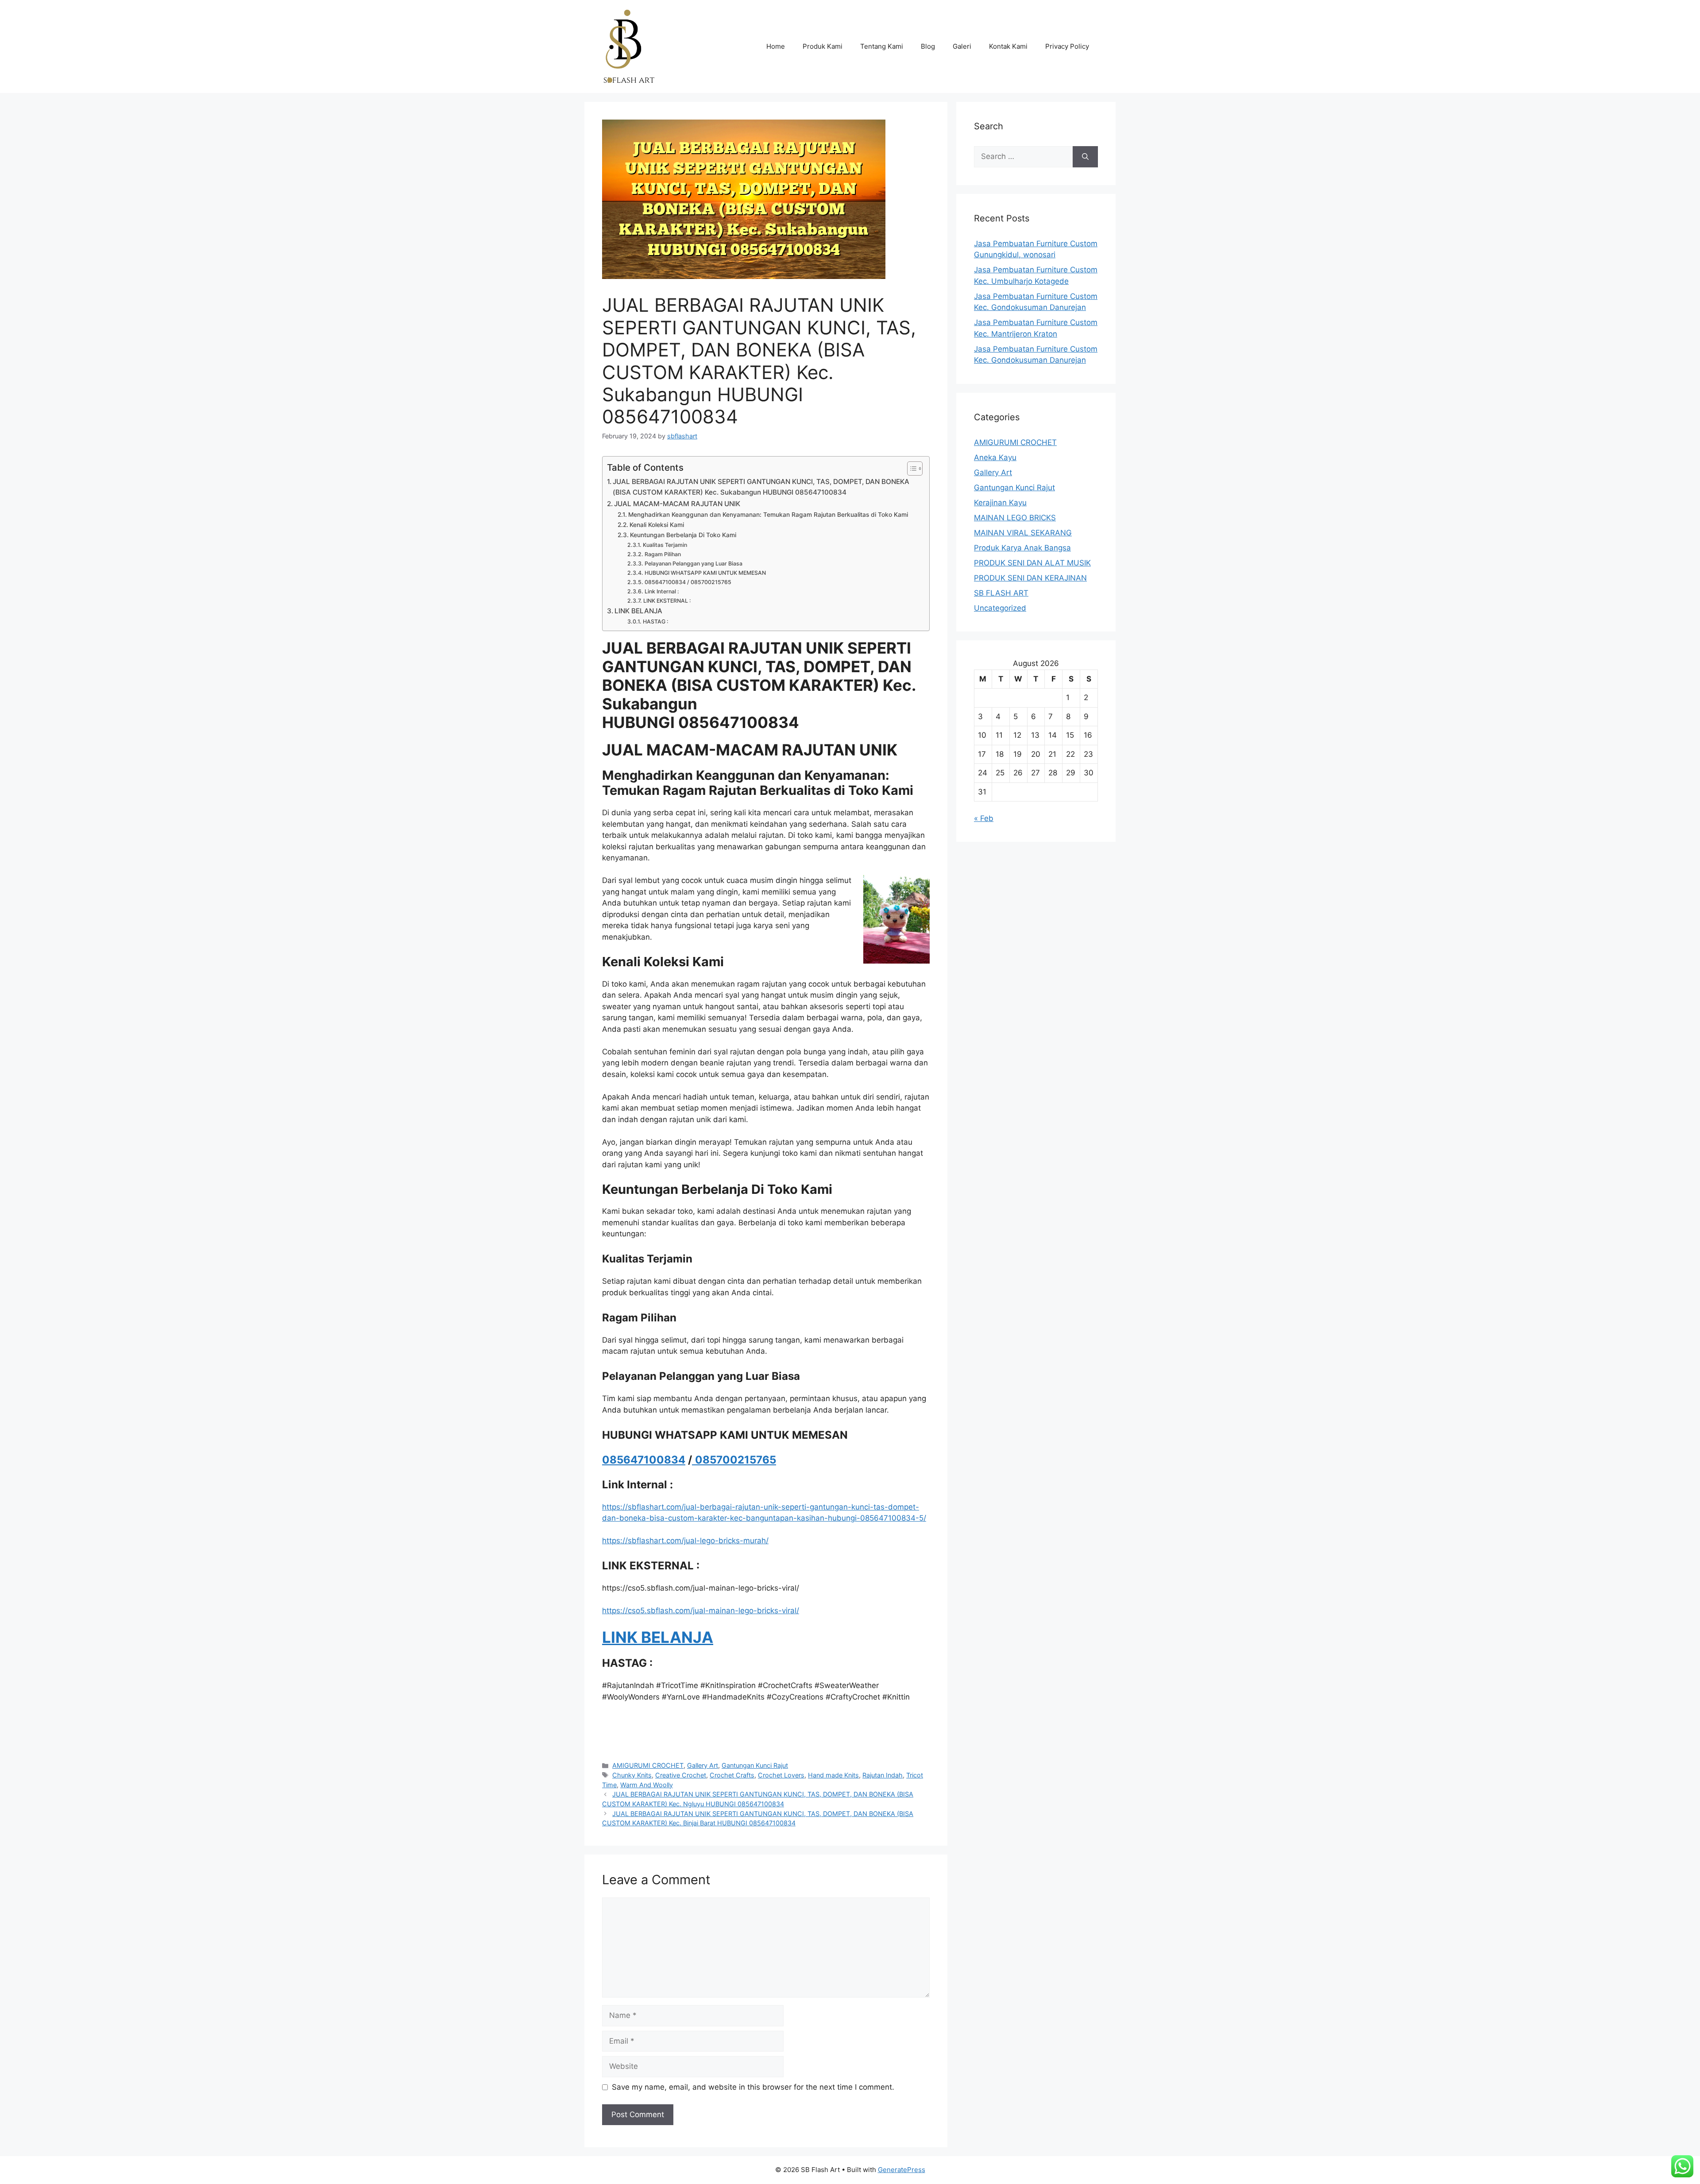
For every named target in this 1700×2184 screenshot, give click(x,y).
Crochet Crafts (732, 1775)
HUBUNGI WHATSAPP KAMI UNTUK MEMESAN (705, 573)
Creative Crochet (681, 1775)
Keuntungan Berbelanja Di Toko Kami (683, 535)
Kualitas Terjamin (665, 545)
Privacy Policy (1067, 46)
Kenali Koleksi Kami (657, 525)
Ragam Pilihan (663, 554)
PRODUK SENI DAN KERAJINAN (1030, 578)
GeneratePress (902, 2170)
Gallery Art (703, 1765)
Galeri (962, 46)
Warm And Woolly (647, 1785)
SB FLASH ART (1001, 593)
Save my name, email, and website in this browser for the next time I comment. (753, 2087)
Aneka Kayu (995, 457)
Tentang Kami (882, 46)
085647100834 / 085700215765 (688, 582)
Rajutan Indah (883, 1775)
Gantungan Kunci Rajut (755, 1765)
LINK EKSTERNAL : (667, 601)
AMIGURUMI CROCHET (648, 1765)
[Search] (1085, 157)
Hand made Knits (833, 1775)
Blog (928, 46)
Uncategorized (1000, 608)
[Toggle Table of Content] (910, 469)
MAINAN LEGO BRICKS (1015, 518)
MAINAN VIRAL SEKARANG (1023, 533)
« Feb (984, 818)
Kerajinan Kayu (1000, 503)
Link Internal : (662, 591)
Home (776, 46)
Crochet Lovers (781, 1775)
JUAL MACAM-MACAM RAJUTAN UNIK (677, 504)
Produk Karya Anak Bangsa (1022, 548)
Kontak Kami (1008, 46)
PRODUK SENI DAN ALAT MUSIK (1032, 563)
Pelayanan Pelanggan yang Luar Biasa (693, 563)
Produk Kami (823, 46)
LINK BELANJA (638, 611)
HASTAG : (655, 622)
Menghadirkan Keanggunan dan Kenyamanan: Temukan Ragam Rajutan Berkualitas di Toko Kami (768, 515)
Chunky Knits (632, 1775)
